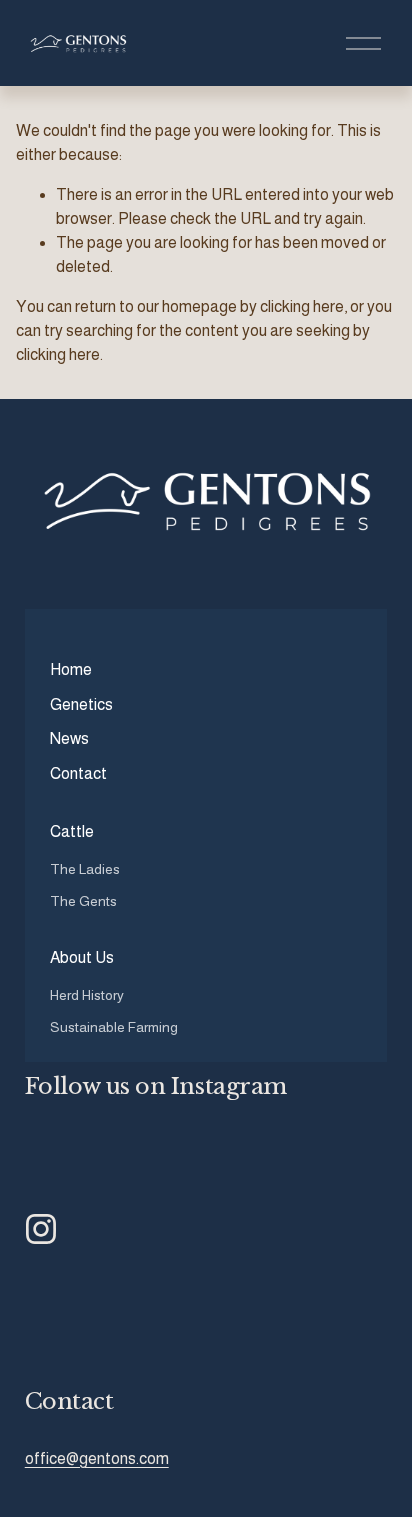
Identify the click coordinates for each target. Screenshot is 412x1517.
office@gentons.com (97, 1458)
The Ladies (85, 869)
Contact (78, 773)
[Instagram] (41, 1229)
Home (71, 669)
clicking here (302, 306)
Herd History (87, 995)
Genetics (81, 704)
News (69, 738)
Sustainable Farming (114, 1027)
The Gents (83, 901)
